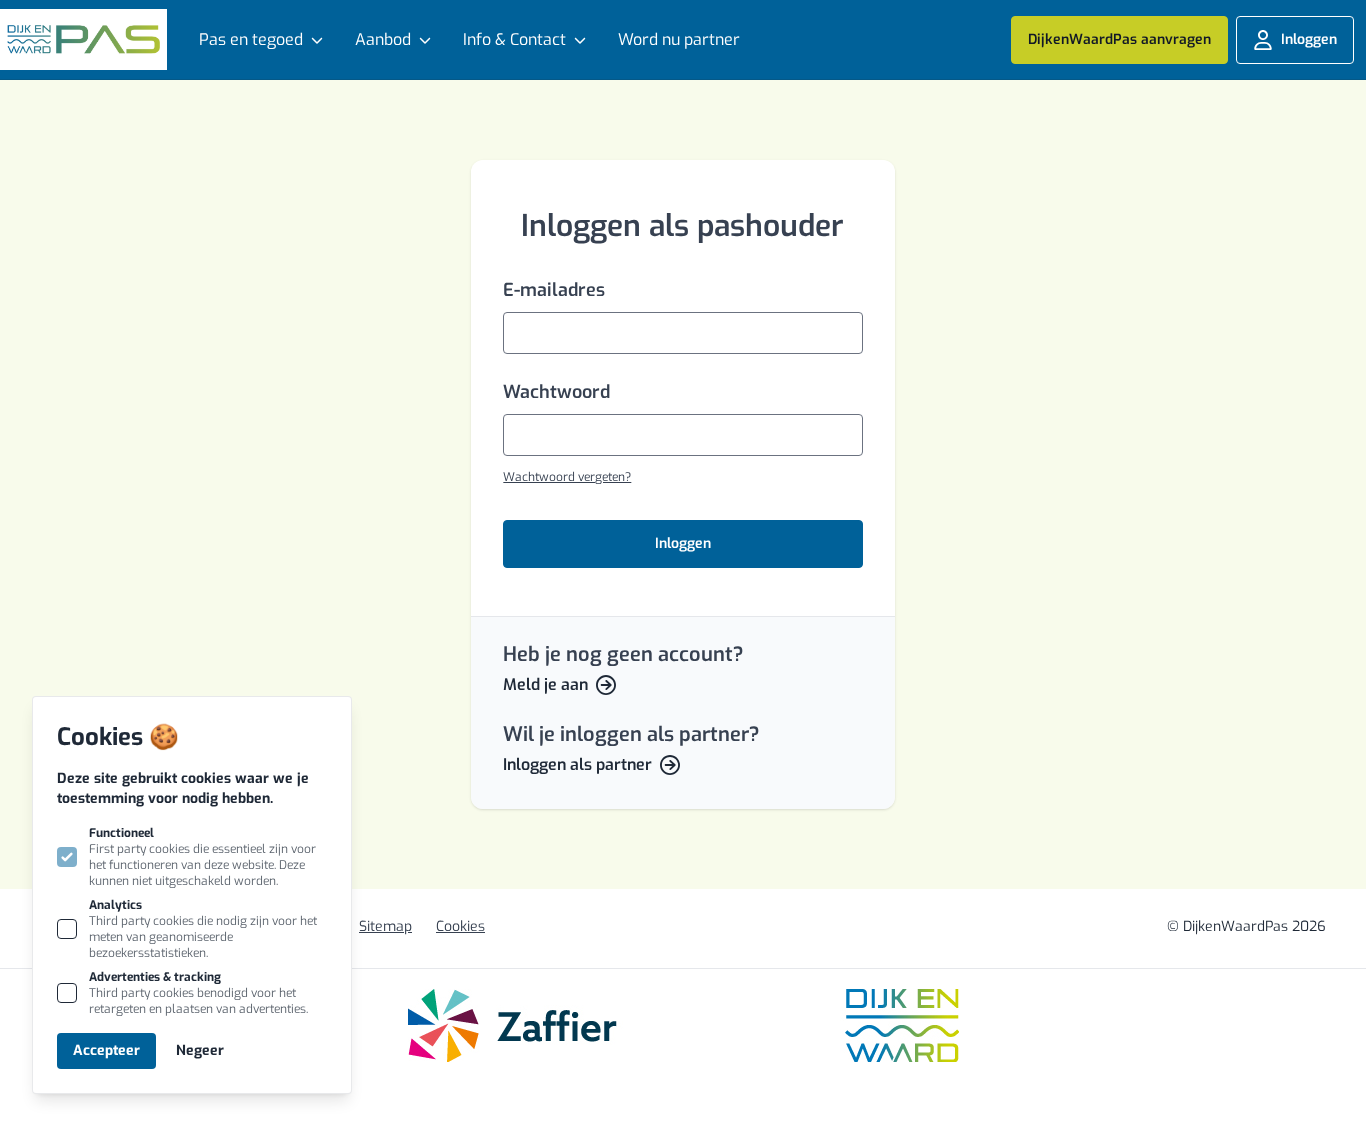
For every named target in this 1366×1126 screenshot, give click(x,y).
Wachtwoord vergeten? (567, 477)
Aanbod (383, 39)
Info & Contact (514, 39)
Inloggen (1309, 39)
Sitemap (385, 926)
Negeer (200, 1050)
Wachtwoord (556, 392)
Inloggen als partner (577, 764)
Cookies (460, 926)
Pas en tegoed (251, 39)
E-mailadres (554, 290)
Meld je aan (545, 684)
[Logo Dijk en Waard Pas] (83, 39)
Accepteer (106, 1050)
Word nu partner (679, 39)
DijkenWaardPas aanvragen (1119, 39)
